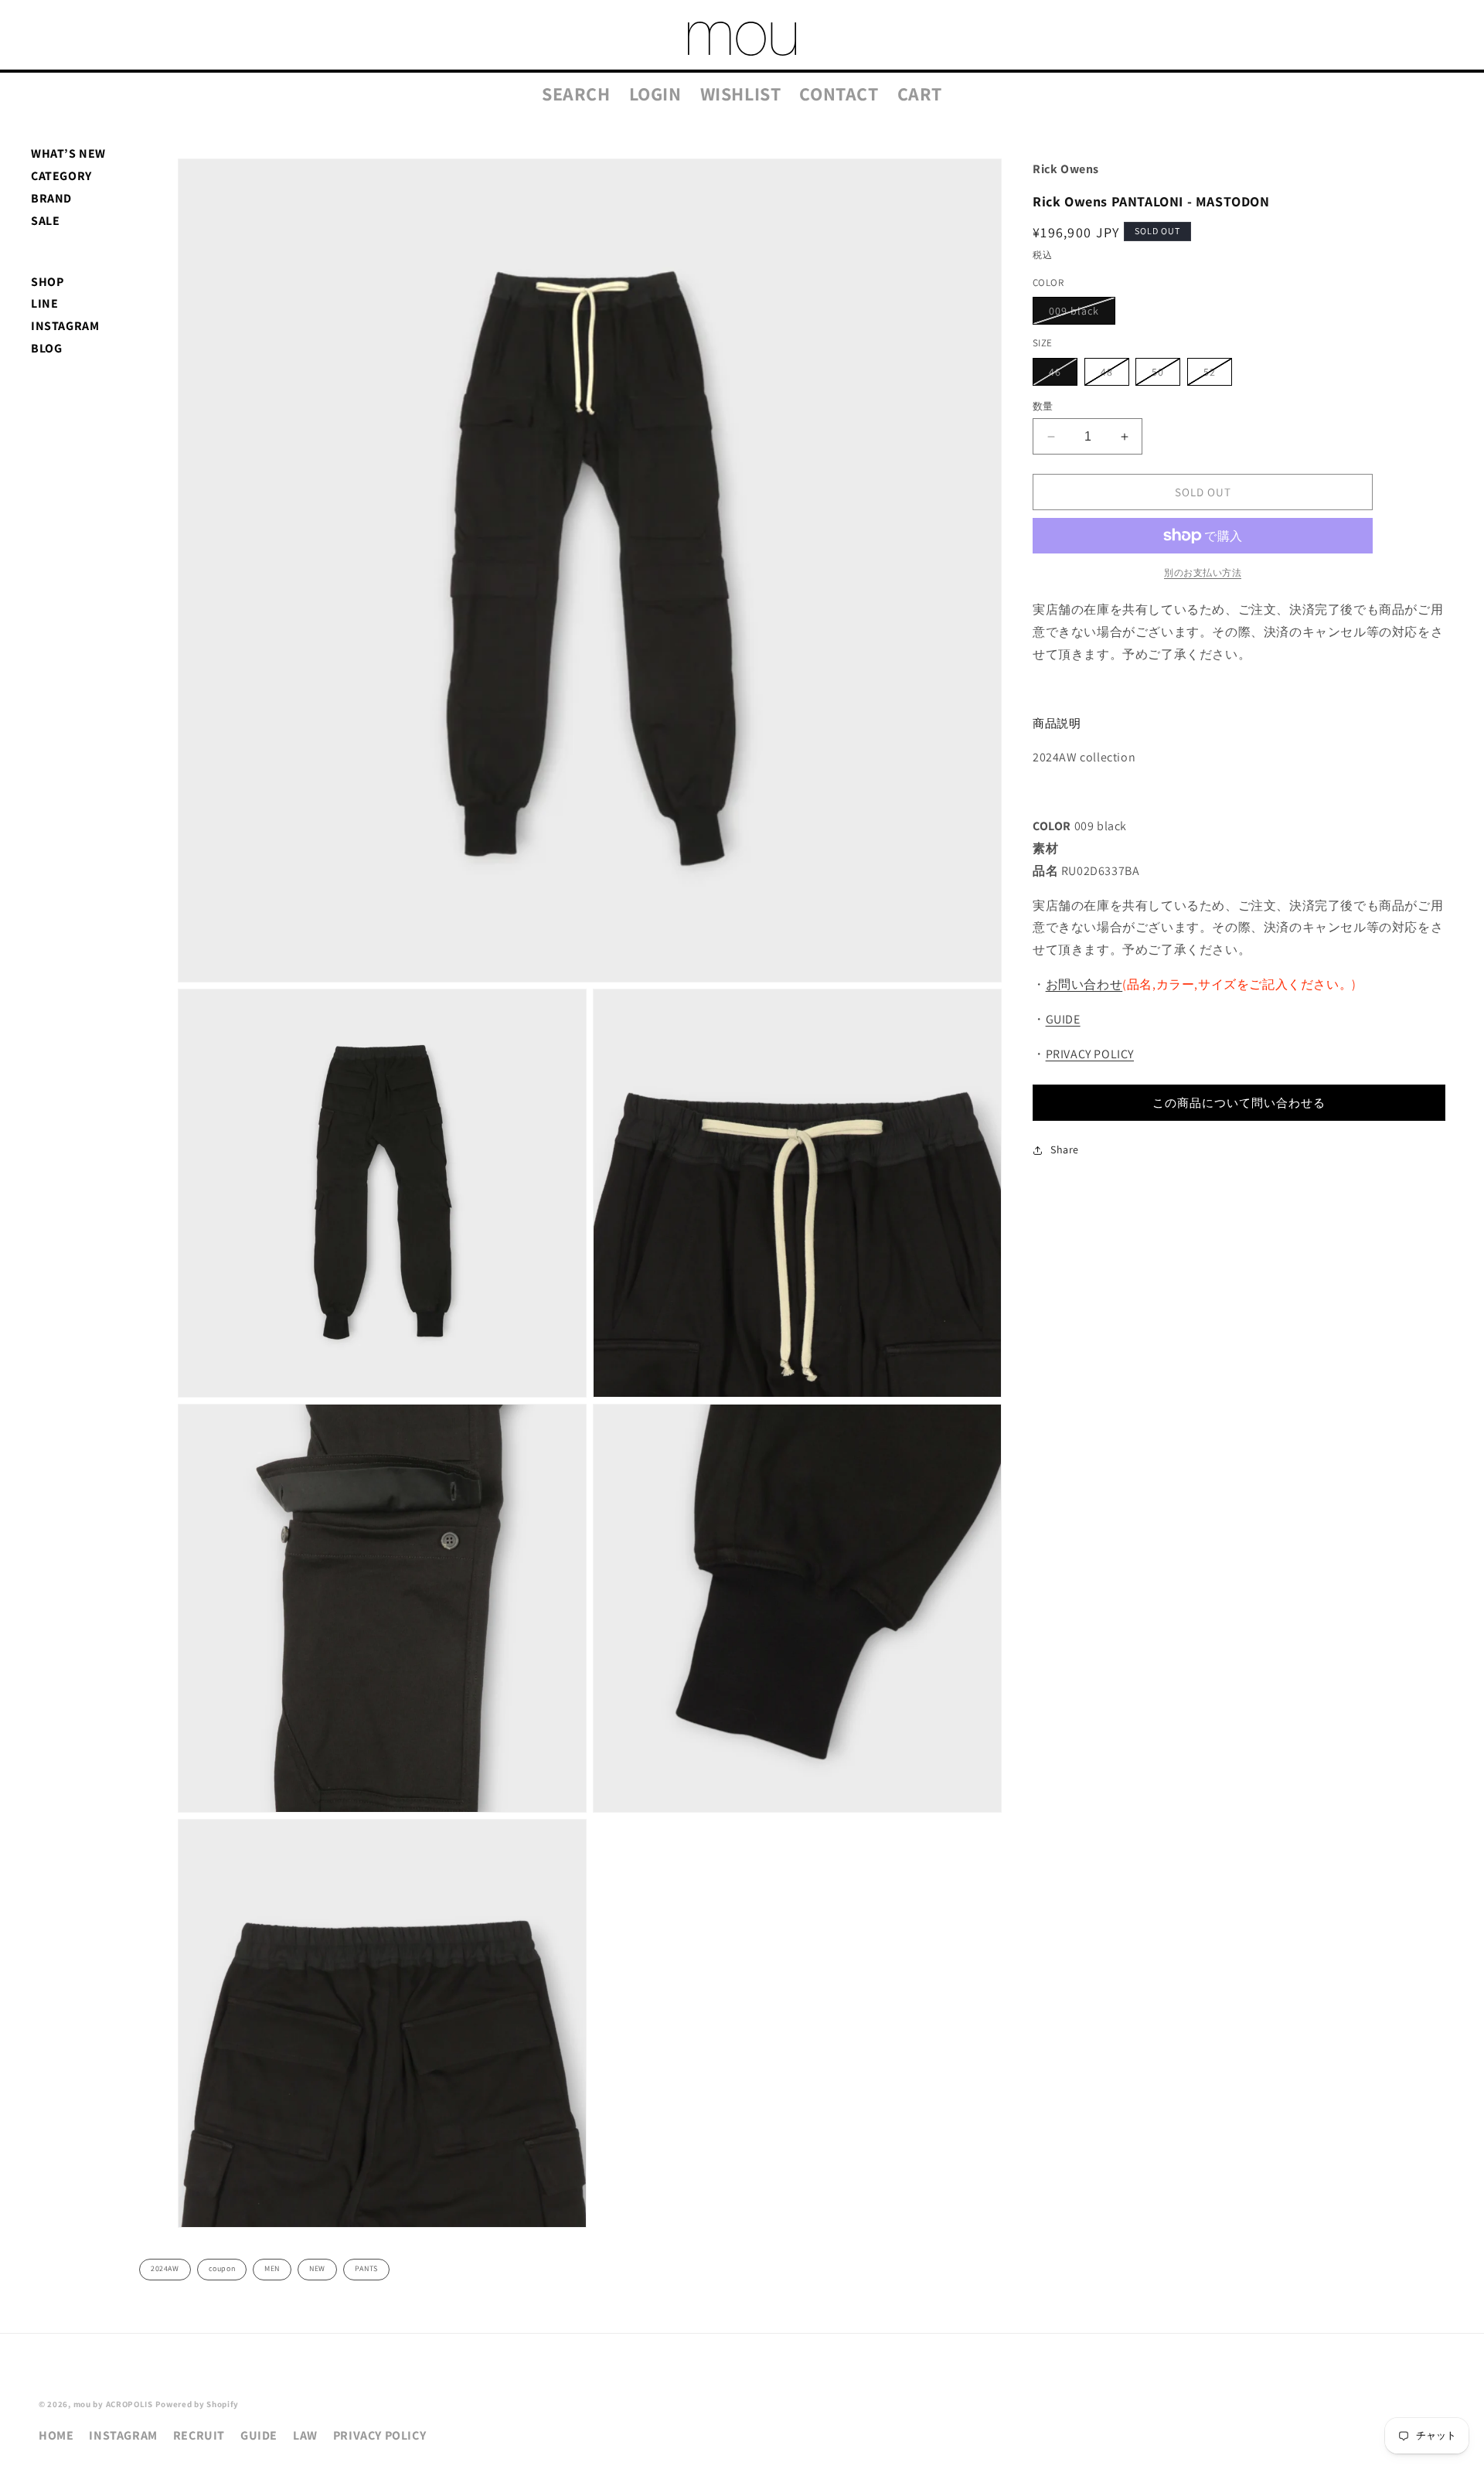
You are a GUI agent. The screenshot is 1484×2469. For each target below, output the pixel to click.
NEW (317, 2268)
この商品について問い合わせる (1239, 1103)
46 (1060, 375)
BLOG (46, 348)
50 (1163, 375)
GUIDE (1063, 1019)
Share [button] (1065, 1149)
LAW (305, 2435)
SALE (45, 221)
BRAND (51, 198)
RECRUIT (199, 2435)
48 (1112, 375)
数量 (1043, 406)
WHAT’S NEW (68, 153)
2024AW (165, 2268)
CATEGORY (61, 176)
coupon (222, 2268)
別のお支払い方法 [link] (1203, 572)
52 (1215, 375)
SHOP (47, 282)
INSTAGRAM (65, 326)
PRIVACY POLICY (1090, 1054)
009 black (1079, 314)
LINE (44, 303)
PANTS (366, 2268)
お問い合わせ (1084, 984)
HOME (56, 2435)
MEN (272, 2268)
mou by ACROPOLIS (113, 2404)
